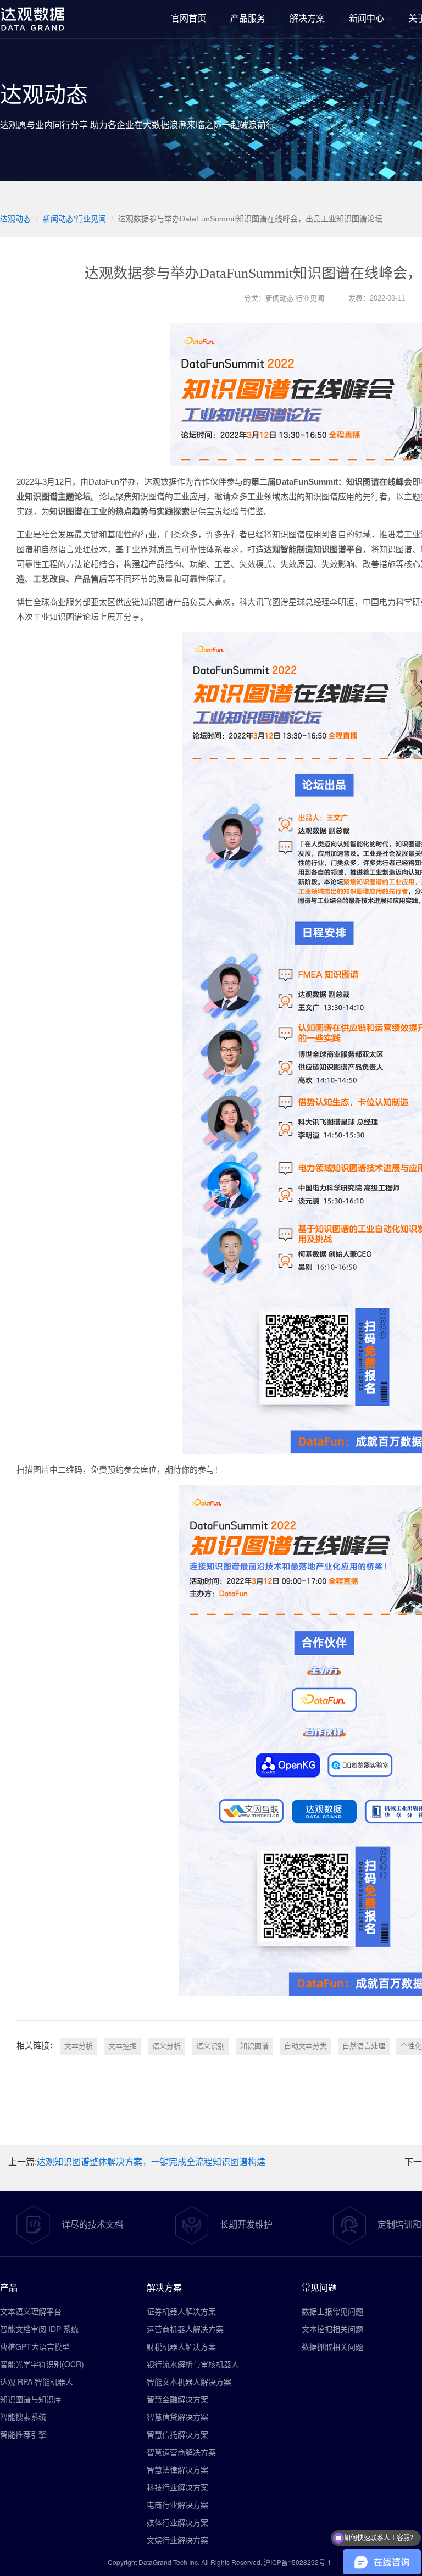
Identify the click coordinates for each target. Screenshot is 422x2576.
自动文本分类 (306, 2046)
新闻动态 (58, 219)
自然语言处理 (364, 2046)
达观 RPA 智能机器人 (37, 2381)
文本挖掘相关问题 (332, 2329)
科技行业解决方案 (177, 2487)
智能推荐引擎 (23, 2434)
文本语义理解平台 (31, 2311)
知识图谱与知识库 (31, 2399)
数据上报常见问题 (332, 2311)
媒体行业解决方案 (177, 2522)
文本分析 (79, 2046)
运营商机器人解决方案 (185, 2329)
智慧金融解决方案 (177, 2399)
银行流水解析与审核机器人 (193, 2364)
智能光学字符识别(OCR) (42, 2364)
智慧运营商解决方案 (181, 2452)
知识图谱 (254, 2046)
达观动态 (15, 219)
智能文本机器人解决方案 (189, 2381)
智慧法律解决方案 (177, 2469)
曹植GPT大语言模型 (35, 2346)
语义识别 (210, 2046)
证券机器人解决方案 (181, 2311)
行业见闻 (91, 219)
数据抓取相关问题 (332, 2346)
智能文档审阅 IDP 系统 (39, 2329)
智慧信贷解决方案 (177, 2417)
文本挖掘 (123, 2046)
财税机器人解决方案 (181, 2346)
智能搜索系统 (23, 2417)
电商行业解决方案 (177, 2505)
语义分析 (166, 2046)
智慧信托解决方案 (177, 2434)
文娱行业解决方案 (177, 2540)
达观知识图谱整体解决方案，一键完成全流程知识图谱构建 (151, 2162)
